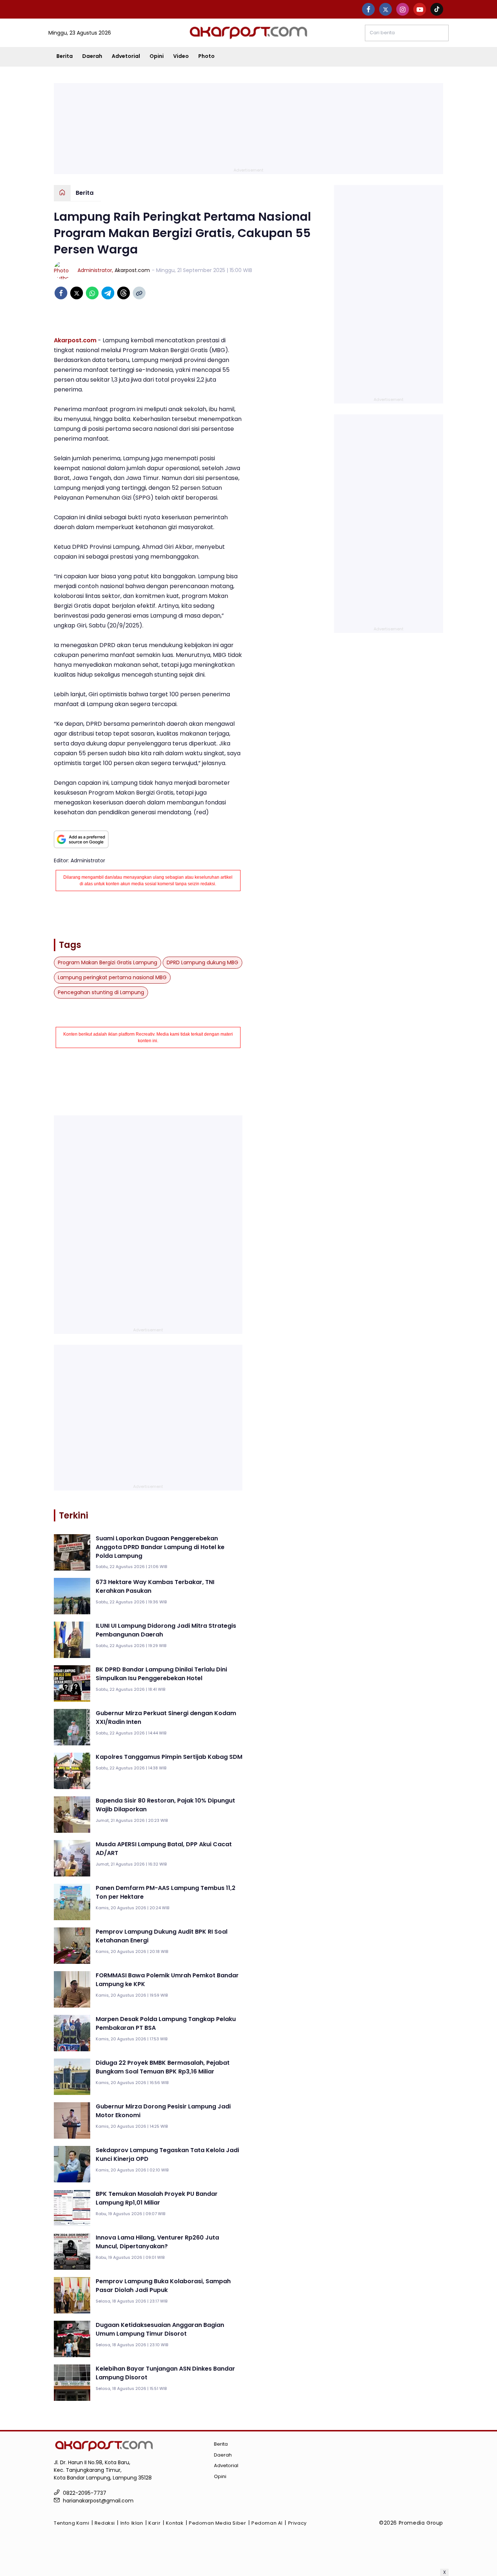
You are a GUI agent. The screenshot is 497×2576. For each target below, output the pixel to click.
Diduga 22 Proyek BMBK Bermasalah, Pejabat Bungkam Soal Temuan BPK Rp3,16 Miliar (163, 2067)
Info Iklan (132, 2523)
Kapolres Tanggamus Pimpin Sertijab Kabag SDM (169, 1757)
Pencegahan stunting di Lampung (101, 992)
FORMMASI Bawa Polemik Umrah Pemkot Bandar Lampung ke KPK (167, 1980)
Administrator (95, 270)
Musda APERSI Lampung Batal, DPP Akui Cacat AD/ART (164, 1849)
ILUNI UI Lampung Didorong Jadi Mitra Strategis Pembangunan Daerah (166, 1630)
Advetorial (126, 56)
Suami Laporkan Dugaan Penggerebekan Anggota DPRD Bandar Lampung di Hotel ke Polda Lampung (160, 1547)
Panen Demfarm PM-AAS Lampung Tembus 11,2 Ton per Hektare (166, 1892)
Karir (154, 2523)
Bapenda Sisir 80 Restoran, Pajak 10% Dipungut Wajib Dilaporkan (165, 1805)
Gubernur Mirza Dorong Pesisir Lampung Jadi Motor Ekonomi (163, 2111)
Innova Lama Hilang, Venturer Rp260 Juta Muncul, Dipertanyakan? (157, 2242)
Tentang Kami (71, 2523)
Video (181, 56)
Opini (157, 56)
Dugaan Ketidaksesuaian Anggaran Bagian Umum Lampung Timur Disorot (160, 2329)
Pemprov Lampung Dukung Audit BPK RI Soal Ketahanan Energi (162, 1936)
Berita (65, 56)
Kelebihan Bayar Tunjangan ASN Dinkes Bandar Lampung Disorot (165, 2373)
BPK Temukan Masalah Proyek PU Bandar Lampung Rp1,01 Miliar (157, 2198)
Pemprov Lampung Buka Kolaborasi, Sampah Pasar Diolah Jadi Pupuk (163, 2286)
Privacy (297, 2523)
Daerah (92, 56)
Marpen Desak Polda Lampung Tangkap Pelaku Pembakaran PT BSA (166, 2023)
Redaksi (105, 2523)
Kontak (175, 2523)
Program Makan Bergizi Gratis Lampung (108, 962)
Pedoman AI (267, 2523)
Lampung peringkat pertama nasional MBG (112, 977)
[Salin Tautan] (139, 293)
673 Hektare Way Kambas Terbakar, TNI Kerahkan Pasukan (155, 1586)
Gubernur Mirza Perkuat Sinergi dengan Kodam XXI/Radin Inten (166, 1718)
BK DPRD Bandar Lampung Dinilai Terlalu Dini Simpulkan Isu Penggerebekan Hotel (161, 1674)
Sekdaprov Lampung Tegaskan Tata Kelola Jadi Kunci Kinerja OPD (167, 2154)
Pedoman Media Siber (217, 2523)
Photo (206, 56)
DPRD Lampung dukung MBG (202, 962)
